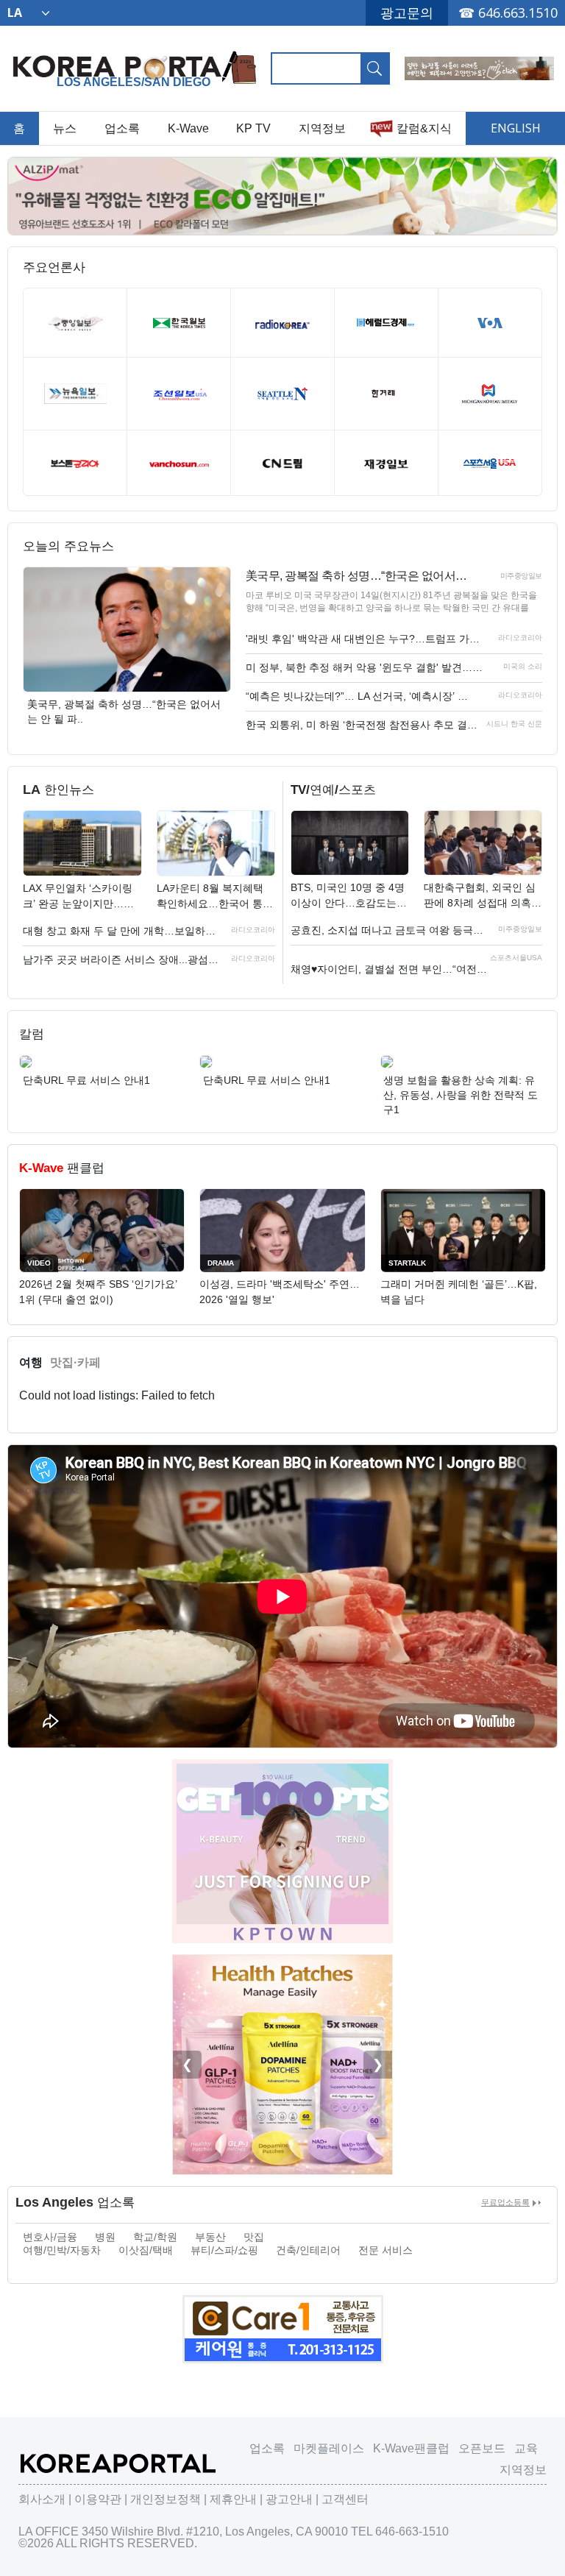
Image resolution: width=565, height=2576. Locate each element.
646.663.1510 (518, 13)
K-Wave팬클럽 (411, 2448)
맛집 (254, 2237)
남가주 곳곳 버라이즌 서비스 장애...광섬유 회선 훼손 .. (124, 959)
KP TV (253, 128)
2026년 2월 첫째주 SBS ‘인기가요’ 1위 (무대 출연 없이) (98, 1292)
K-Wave (188, 128)
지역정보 (322, 128)
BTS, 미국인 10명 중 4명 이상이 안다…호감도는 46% (348, 896)
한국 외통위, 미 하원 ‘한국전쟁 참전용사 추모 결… (362, 725)
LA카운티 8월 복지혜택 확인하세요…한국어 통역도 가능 (215, 897)
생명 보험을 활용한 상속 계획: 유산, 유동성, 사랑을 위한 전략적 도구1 (461, 1095)
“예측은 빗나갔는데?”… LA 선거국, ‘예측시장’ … (357, 696)
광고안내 (289, 2499)
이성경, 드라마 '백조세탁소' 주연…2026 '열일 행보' (280, 1292)
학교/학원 (155, 2237)
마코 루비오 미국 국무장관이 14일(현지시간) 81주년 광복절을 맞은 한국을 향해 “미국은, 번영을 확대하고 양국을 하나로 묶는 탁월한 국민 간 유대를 (391, 602)
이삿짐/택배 (146, 2250)
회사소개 (42, 2499)
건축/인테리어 (308, 2250)
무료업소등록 (505, 2202)
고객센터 (345, 2499)
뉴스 (65, 128)
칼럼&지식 (424, 128)
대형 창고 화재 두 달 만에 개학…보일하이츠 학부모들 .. (124, 931)
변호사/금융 (50, 2237)
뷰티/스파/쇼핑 (224, 2250)
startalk (407, 1263)
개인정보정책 (166, 2499)
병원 (105, 2237)
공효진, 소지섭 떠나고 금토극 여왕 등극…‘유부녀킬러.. (391, 930)
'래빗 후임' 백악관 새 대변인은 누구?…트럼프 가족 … (365, 639)
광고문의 (407, 13)
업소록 (122, 128)
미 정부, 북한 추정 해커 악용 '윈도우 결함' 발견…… (364, 667)
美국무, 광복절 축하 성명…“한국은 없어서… (356, 576)
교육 (526, 2448)
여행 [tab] (31, 1362)
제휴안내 (233, 2499)
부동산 (210, 2237)
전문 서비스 (385, 2250)
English (516, 128)
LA (15, 13)
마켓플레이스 (329, 2448)
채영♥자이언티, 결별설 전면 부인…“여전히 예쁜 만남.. (391, 969)
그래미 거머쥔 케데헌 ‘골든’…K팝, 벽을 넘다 (459, 1292)
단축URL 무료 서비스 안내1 (86, 1080)
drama (221, 1263)
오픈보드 (482, 2448)
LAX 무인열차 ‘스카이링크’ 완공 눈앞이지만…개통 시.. (78, 897)
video (39, 1263)
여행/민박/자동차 (62, 2250)
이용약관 (98, 2499)
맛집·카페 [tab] (75, 1362)
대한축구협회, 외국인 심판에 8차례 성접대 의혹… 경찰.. (483, 896)
